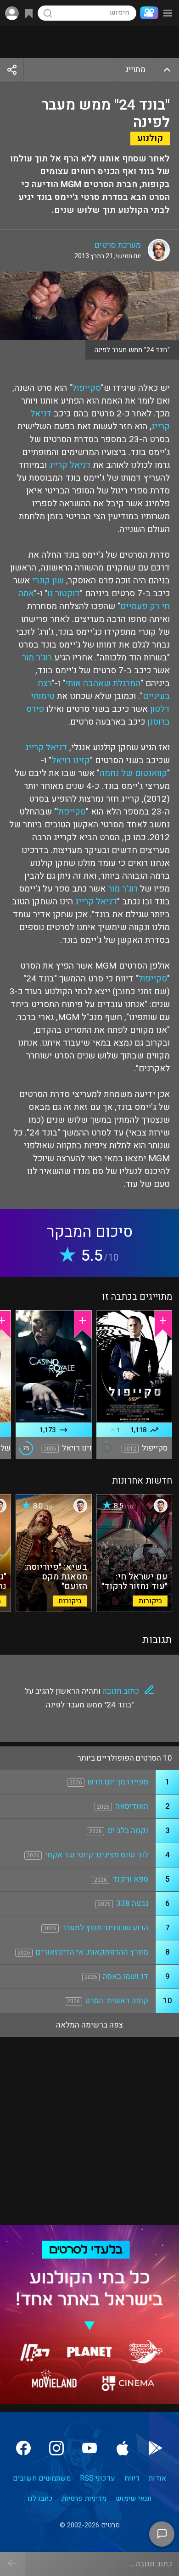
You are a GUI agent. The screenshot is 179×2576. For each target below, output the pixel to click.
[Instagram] (56, 2448)
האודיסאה (132, 1806)
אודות (157, 2478)
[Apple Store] (123, 2448)
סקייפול (87, 388)
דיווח (132, 2478)
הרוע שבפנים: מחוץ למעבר (105, 1928)
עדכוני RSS (98, 2478)
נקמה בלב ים (128, 1831)
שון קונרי (48, 581)
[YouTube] (89, 2448)
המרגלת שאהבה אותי (103, 683)
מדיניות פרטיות (84, 2498)
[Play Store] (156, 2448)
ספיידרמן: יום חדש (118, 1782)
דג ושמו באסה (126, 1976)
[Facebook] (23, 2448)
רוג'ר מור (37, 658)
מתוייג (135, 69)
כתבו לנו (40, 2498)
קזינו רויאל (71, 760)
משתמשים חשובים (42, 2478)
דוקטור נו (64, 593)
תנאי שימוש (134, 2498)
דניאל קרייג (70, 465)
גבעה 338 (132, 1903)
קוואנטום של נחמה (133, 773)
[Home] (147, 13)
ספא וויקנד (130, 1879)
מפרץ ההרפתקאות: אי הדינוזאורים (92, 1952)
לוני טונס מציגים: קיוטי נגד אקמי (97, 1855)
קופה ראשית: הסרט (117, 2001)
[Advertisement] (89, 42)
